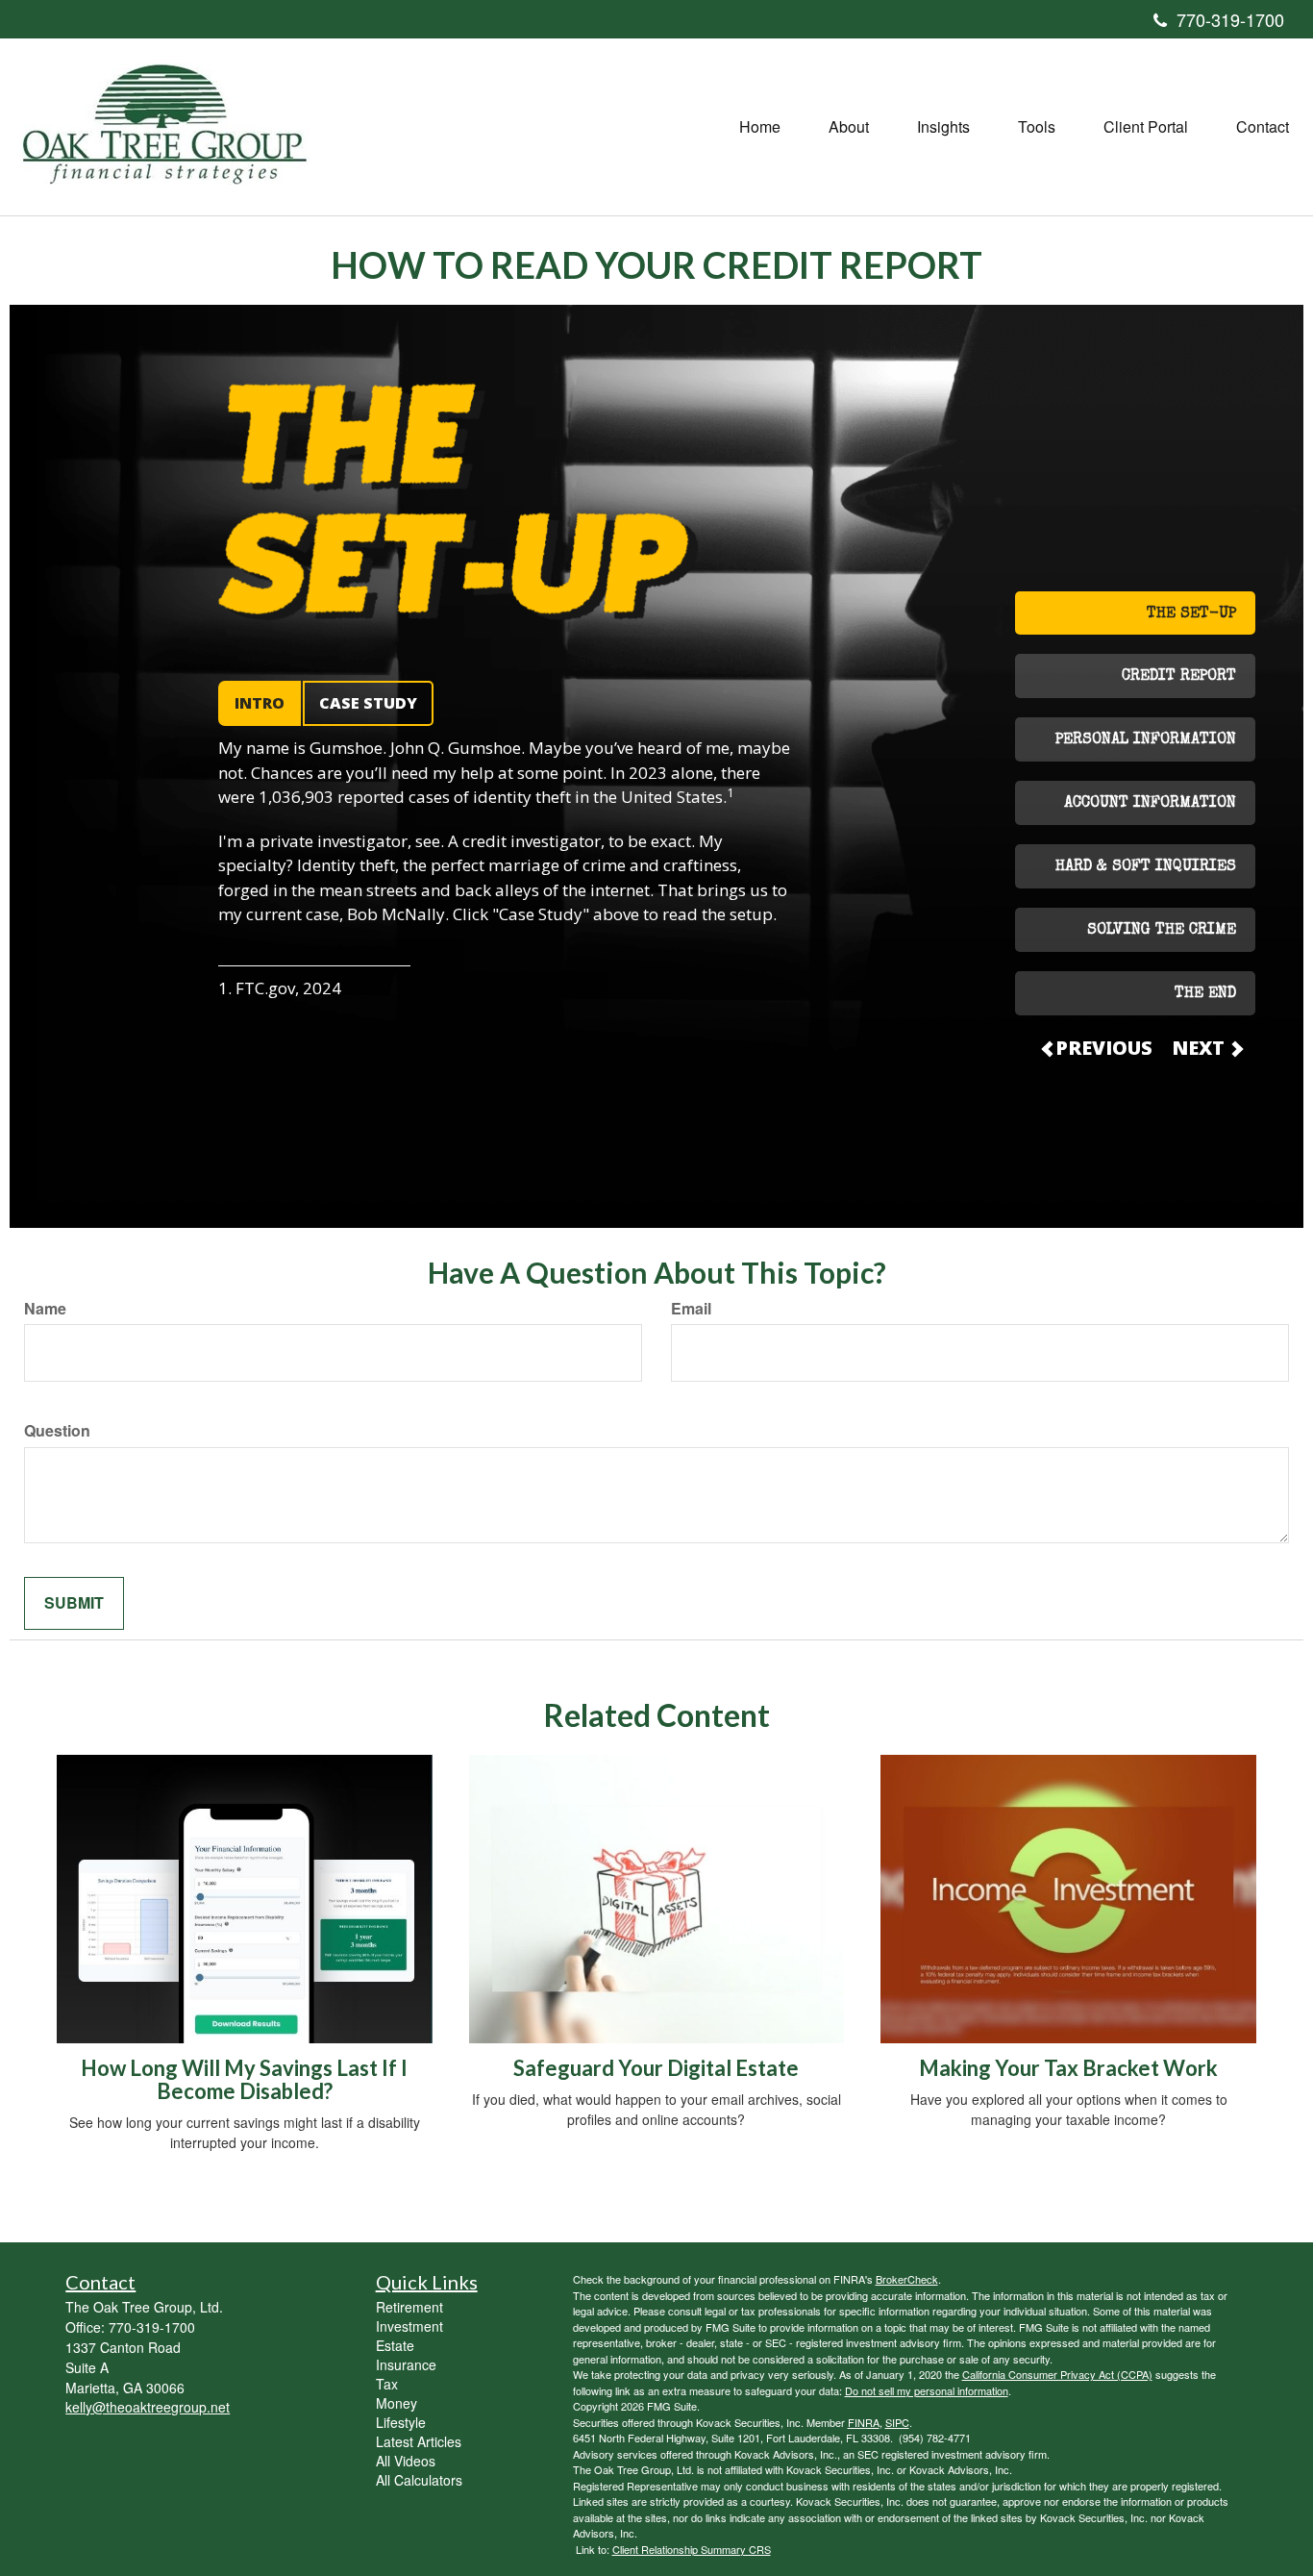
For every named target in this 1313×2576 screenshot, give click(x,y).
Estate (395, 2345)
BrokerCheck (907, 2279)
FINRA (864, 2422)
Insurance (406, 2364)
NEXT (1201, 1048)
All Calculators (419, 2480)
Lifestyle (401, 2422)
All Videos (406, 2461)
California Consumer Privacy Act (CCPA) (1057, 2374)
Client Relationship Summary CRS (692, 2549)
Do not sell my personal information (927, 2390)
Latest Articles (419, 2441)
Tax (387, 2384)
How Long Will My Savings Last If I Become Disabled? (244, 2079)
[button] (849, 127)
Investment (409, 2326)
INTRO (260, 703)
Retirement (409, 2307)
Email (691, 1309)
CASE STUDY (368, 703)
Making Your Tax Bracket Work (1068, 2068)
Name (45, 1309)
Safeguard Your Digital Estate (656, 2068)
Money (396, 2403)
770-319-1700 (1230, 19)
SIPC (897, 2422)
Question (57, 1431)
